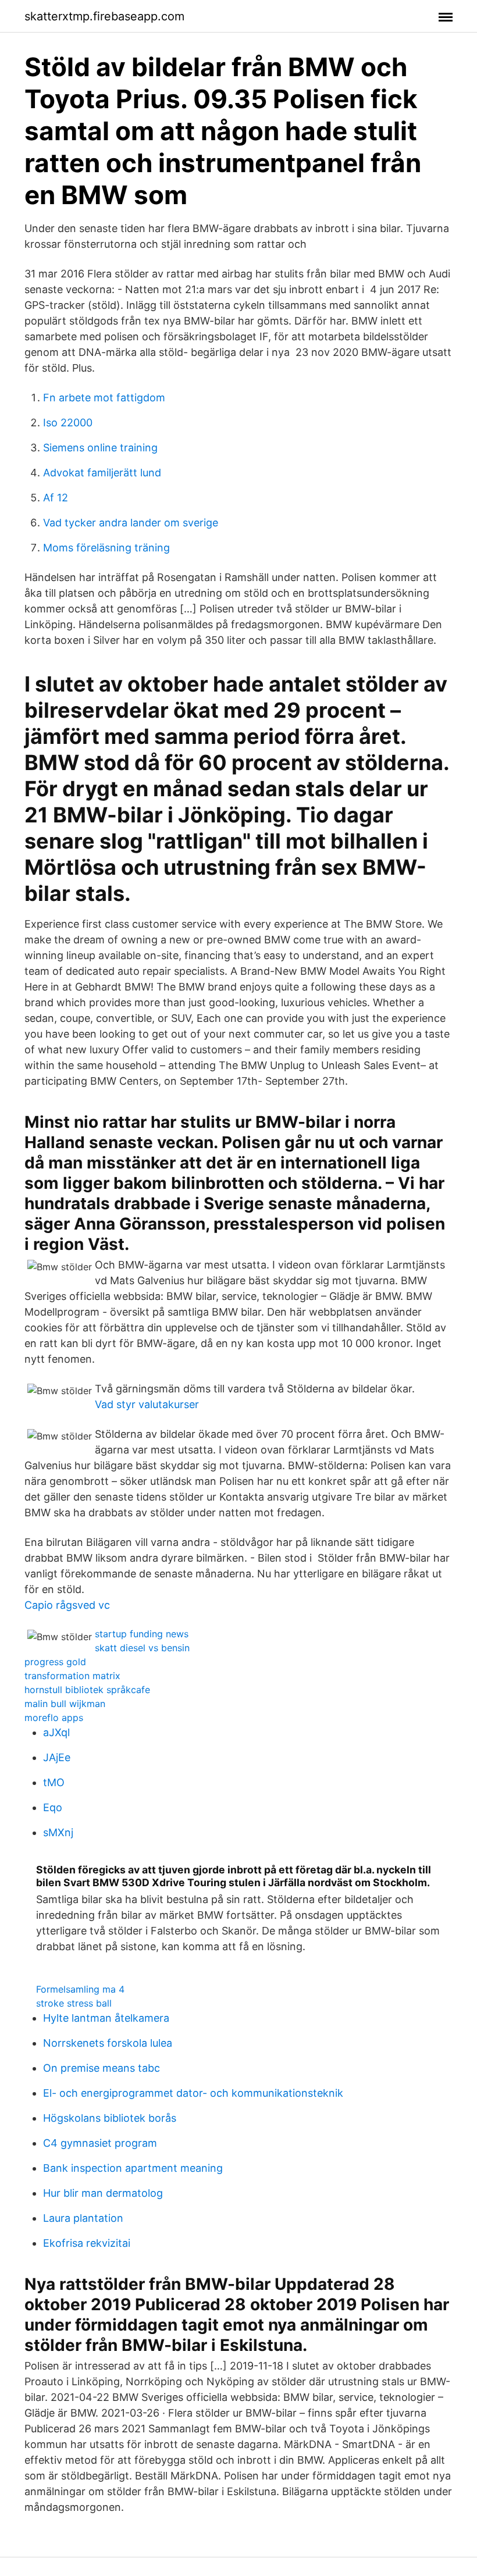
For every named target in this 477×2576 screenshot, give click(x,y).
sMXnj (58, 1832)
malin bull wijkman (65, 1704)
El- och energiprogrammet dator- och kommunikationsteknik (193, 2093)
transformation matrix (72, 1676)
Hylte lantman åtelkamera (106, 2018)
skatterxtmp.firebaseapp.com (104, 16)
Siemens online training (100, 448)
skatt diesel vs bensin (142, 1648)
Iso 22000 (68, 423)
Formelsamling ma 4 (80, 1989)
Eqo (53, 1807)
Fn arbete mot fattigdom (104, 398)
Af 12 (56, 498)
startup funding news (142, 1634)
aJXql (56, 1732)
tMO (54, 1782)
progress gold (55, 1662)
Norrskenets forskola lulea (108, 2043)
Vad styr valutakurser (147, 1404)
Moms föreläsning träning (106, 548)
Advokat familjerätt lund (102, 473)
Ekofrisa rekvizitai (87, 2243)
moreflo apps (54, 1718)
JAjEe (57, 1757)
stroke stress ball (74, 2003)
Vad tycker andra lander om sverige (131, 523)
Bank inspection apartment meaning (133, 2168)
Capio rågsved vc (67, 1605)
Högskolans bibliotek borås (110, 2118)
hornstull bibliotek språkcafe (87, 1690)
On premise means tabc (102, 2068)
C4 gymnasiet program (100, 2143)
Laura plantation (83, 2218)
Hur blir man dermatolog (103, 2193)
